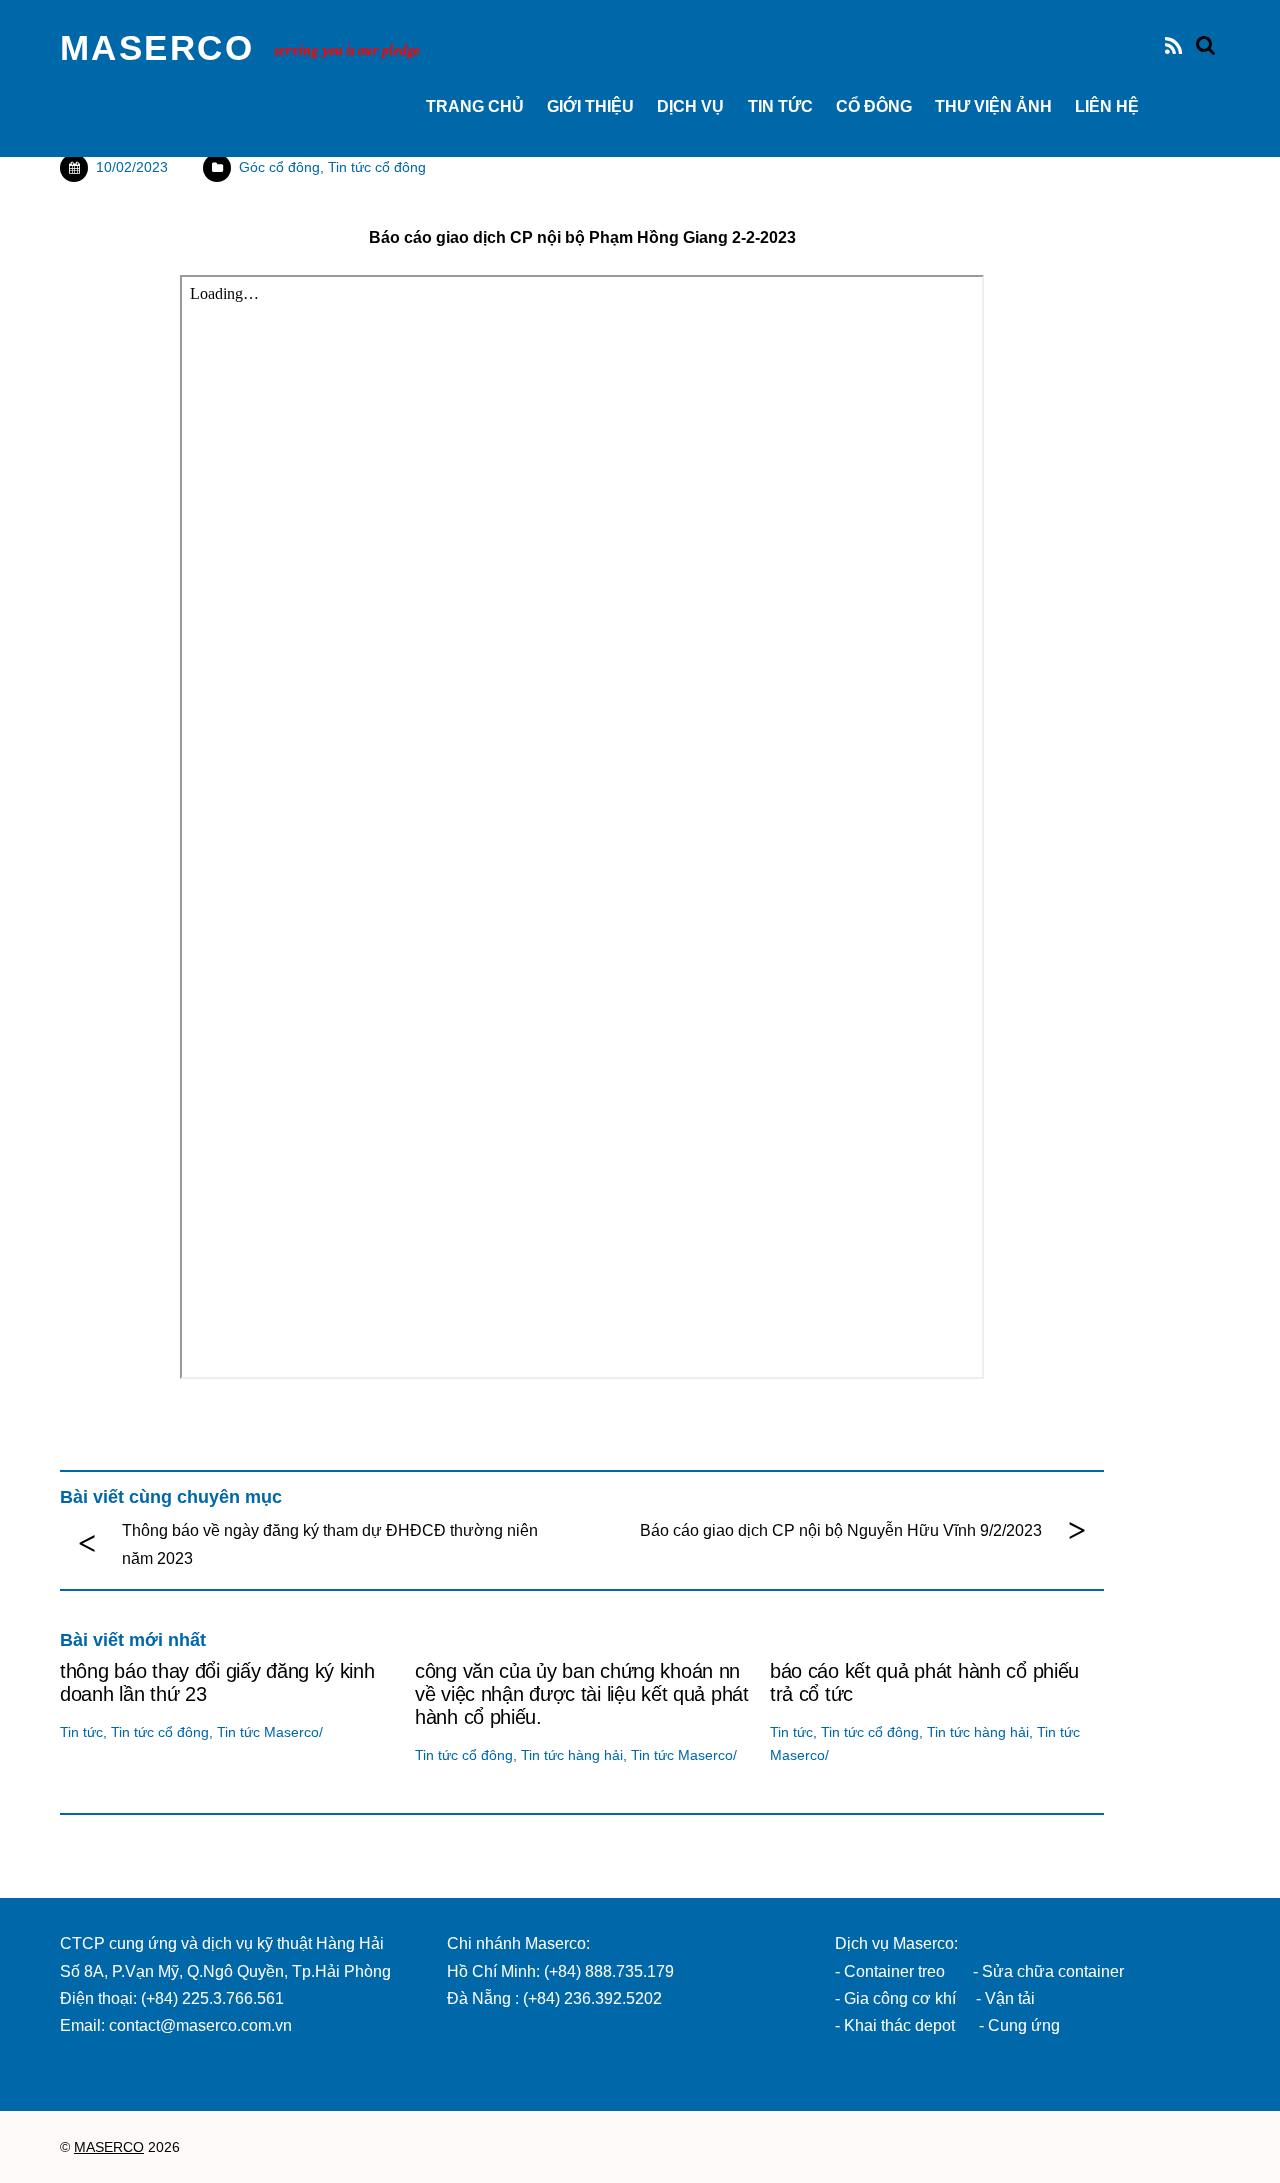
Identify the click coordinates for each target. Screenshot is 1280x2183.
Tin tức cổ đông (377, 167)
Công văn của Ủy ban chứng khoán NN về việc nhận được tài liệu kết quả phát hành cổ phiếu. (582, 1694)
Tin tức (780, 106)
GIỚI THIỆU (590, 106)
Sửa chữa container (1053, 1971)
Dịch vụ (690, 106)
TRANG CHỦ (475, 106)
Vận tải (1010, 1998)
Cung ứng (1022, 2025)
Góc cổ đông (279, 167)
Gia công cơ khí (902, 1998)
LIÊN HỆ (1107, 106)
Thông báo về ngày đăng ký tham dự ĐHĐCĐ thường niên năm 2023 (330, 1544)
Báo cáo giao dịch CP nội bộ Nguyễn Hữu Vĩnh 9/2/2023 (841, 1530)
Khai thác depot (899, 2025)
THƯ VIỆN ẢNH (993, 106)
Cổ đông (874, 106)
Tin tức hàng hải (572, 1755)
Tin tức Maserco (268, 1732)
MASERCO (109, 2147)
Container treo (894, 1971)
